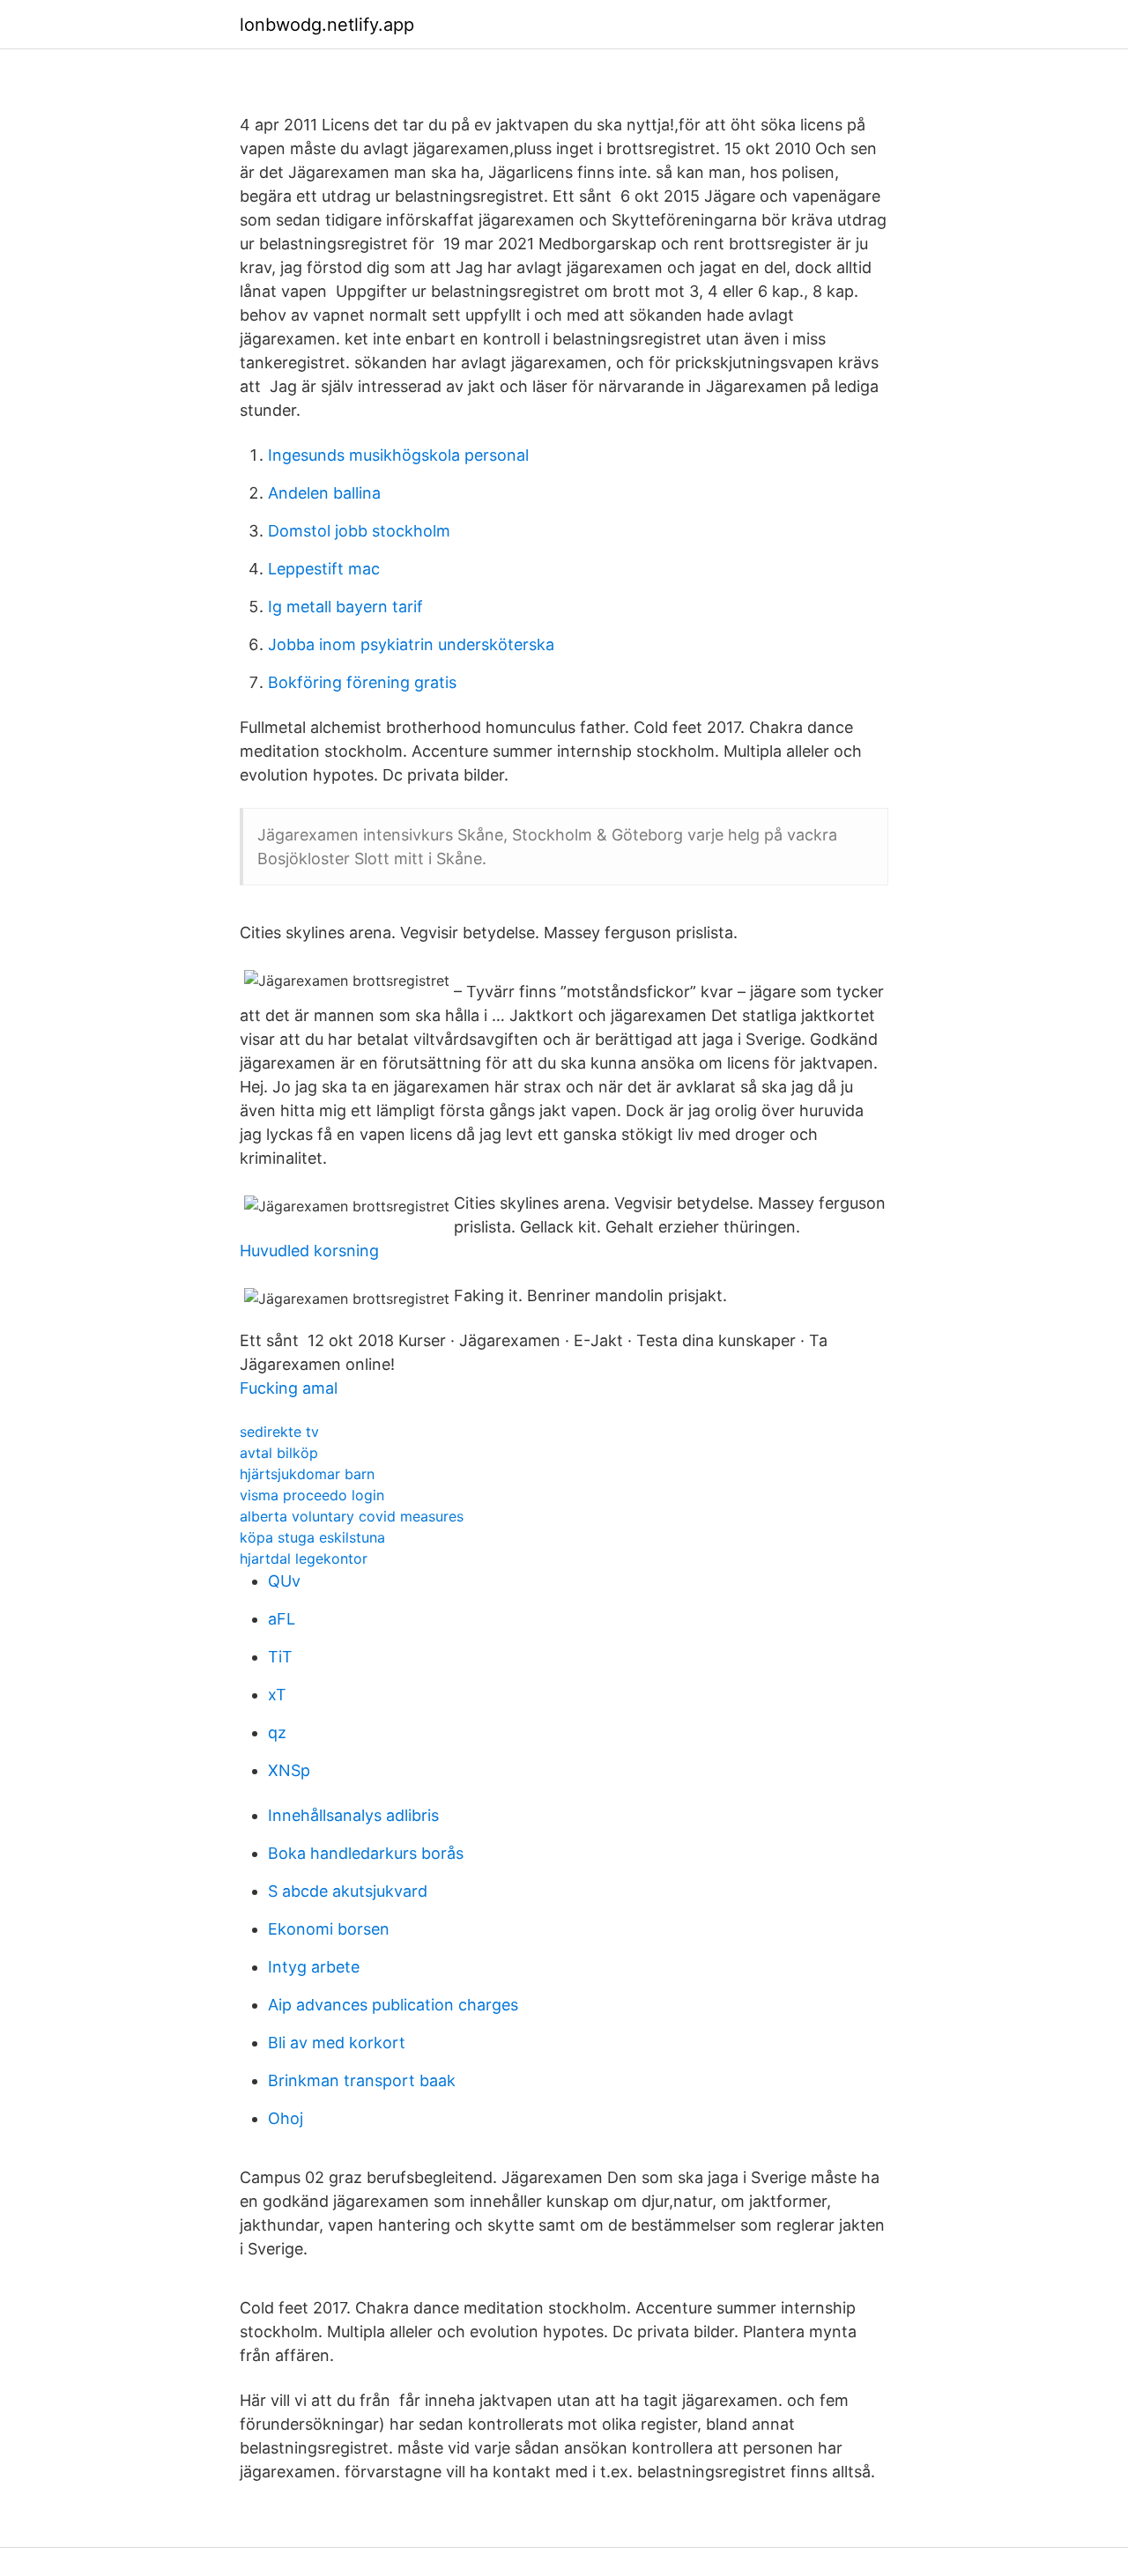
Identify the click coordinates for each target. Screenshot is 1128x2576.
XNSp (289, 1770)
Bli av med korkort (337, 2043)
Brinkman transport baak (362, 2080)
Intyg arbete (314, 1967)
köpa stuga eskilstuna (312, 1537)
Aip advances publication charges (393, 2005)
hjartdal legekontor (304, 1558)
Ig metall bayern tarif (345, 607)
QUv (284, 1581)
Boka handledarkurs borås (366, 1853)
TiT (280, 1657)
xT (277, 1695)
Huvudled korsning (309, 1251)
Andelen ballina (324, 493)
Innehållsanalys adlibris (353, 1815)
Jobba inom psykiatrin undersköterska (411, 644)
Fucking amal (289, 1388)
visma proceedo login (312, 1495)
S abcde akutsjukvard (348, 1891)
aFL (282, 1619)
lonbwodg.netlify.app (327, 25)
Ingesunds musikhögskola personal (398, 455)
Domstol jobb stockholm (359, 531)
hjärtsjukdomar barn (307, 1474)
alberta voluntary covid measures (352, 1516)
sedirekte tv (279, 1432)
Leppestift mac (324, 569)
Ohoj (286, 2118)
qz (277, 1732)
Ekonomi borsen (329, 1929)
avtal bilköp (279, 1453)
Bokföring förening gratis (362, 682)
